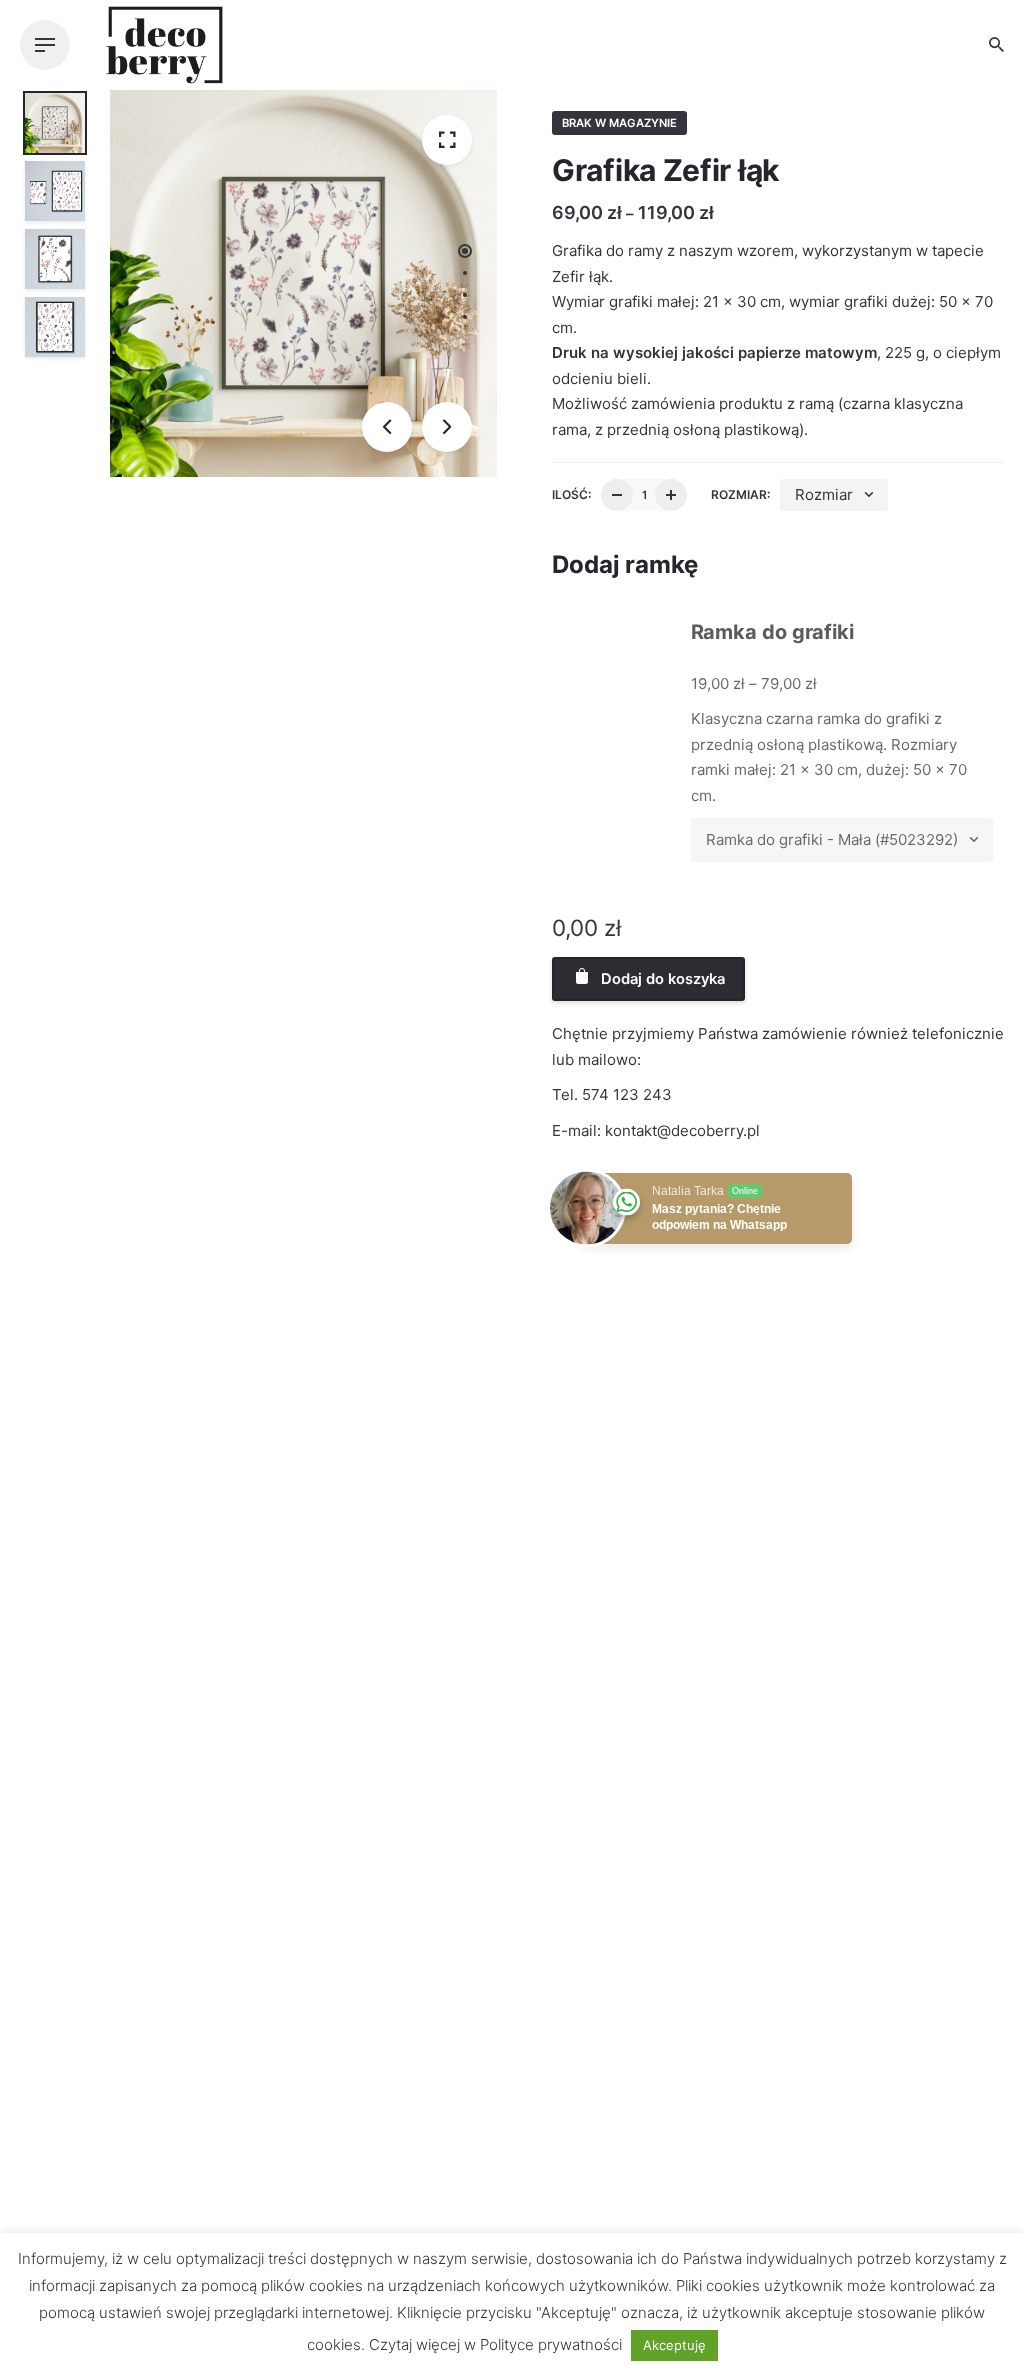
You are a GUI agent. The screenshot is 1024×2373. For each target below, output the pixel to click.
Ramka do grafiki (772, 632)
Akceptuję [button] (674, 2345)
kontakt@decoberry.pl (682, 1130)
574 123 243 (627, 1094)
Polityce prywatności (551, 2344)
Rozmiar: (740, 494)
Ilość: (571, 494)
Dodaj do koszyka (661, 979)
